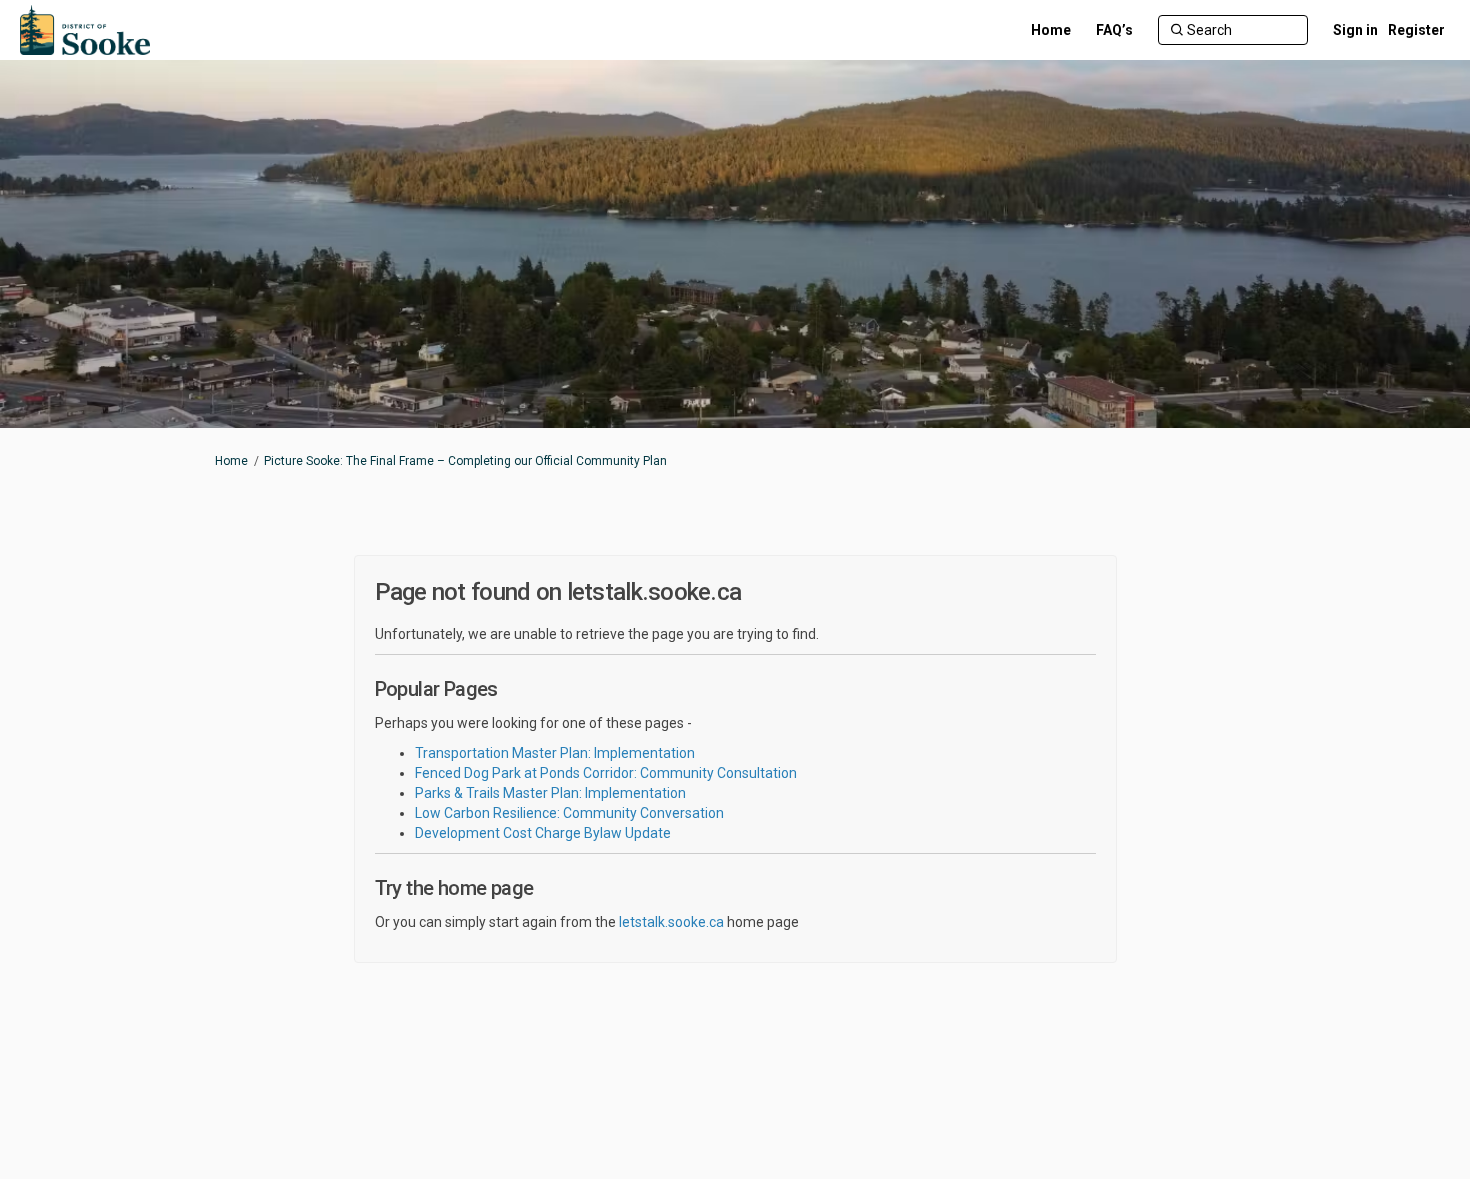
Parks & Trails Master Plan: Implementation (550, 793)
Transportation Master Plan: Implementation (555, 753)
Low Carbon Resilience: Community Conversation (569, 813)
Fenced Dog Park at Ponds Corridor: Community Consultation (606, 773)
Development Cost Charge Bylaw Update (543, 833)
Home (231, 461)
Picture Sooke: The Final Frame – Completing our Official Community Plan (465, 461)
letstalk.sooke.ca (671, 922)
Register (1416, 30)
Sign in (1355, 30)
